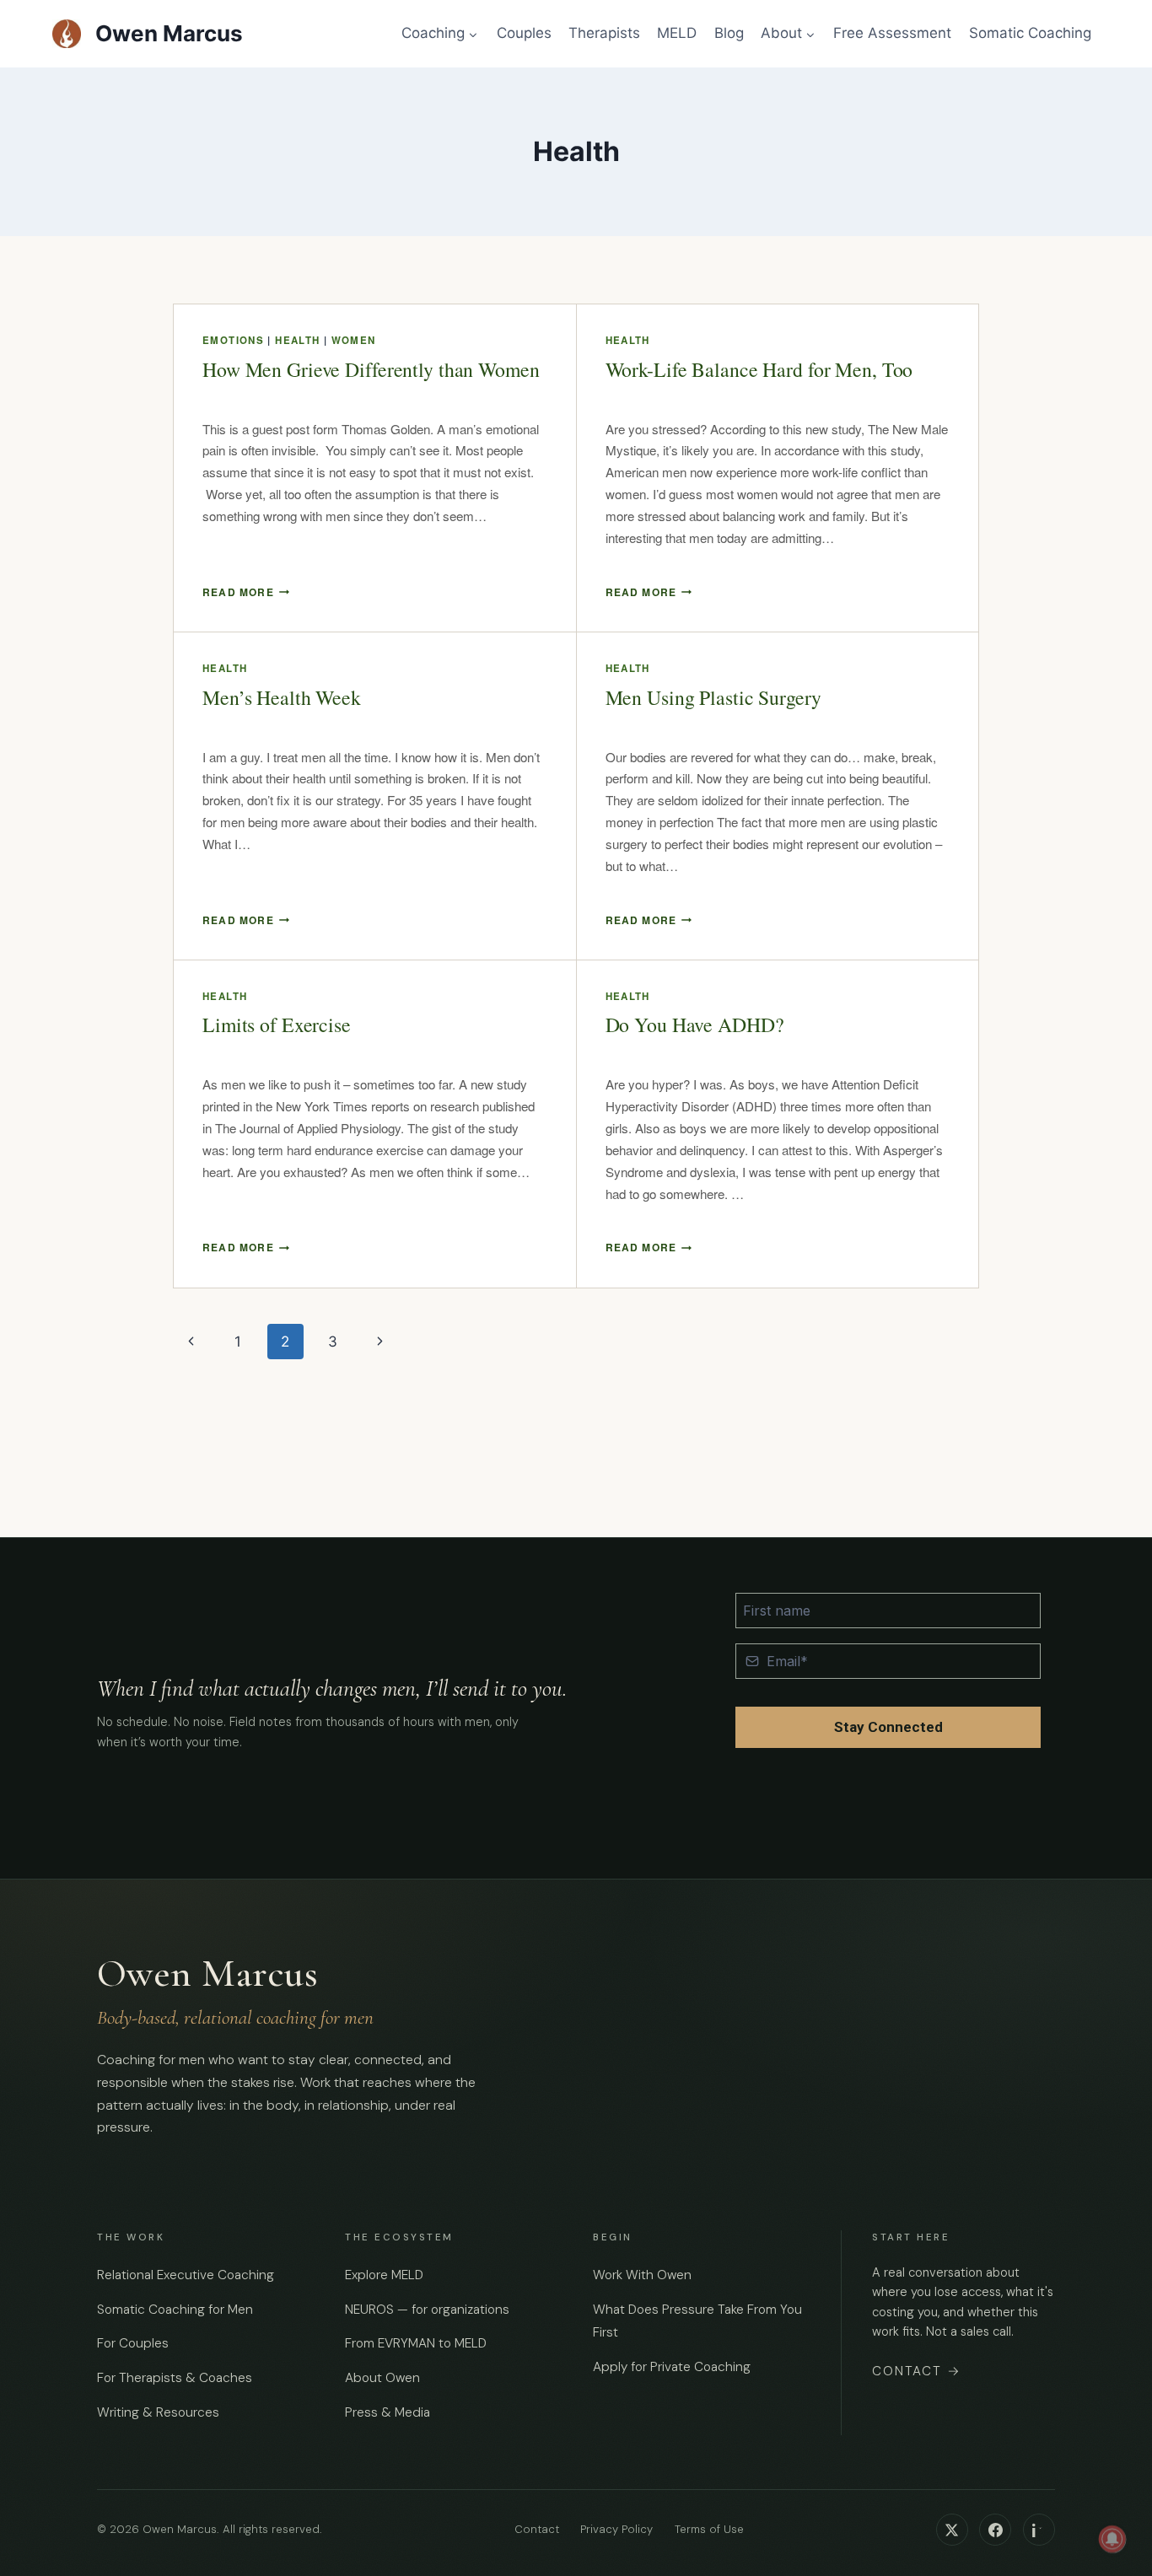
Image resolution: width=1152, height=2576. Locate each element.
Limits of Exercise (277, 1024)
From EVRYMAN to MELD (416, 2344)
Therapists (604, 33)
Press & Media (388, 2412)
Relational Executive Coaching (186, 2275)
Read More (246, 592)
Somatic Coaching (1030, 33)
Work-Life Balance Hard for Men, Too (759, 369)
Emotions (233, 340)
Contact (917, 2371)
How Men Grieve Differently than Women (371, 369)
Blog (729, 33)
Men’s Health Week (282, 697)
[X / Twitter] (952, 2530)
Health (297, 340)
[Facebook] (995, 2530)
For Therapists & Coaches (175, 2378)
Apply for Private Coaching (672, 2367)
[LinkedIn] (1039, 2530)
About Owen (382, 2378)
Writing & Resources (158, 2412)
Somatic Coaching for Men (175, 2310)
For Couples (133, 2344)
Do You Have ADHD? (695, 1024)
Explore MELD (384, 2275)
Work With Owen (642, 2275)
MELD (677, 33)
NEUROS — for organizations (427, 2310)
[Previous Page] (191, 1342)
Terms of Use (709, 2530)
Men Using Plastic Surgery (713, 697)
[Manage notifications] (1112, 2539)
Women (354, 340)
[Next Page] (380, 1342)
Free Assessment (892, 33)
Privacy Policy (616, 2530)
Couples (524, 33)
